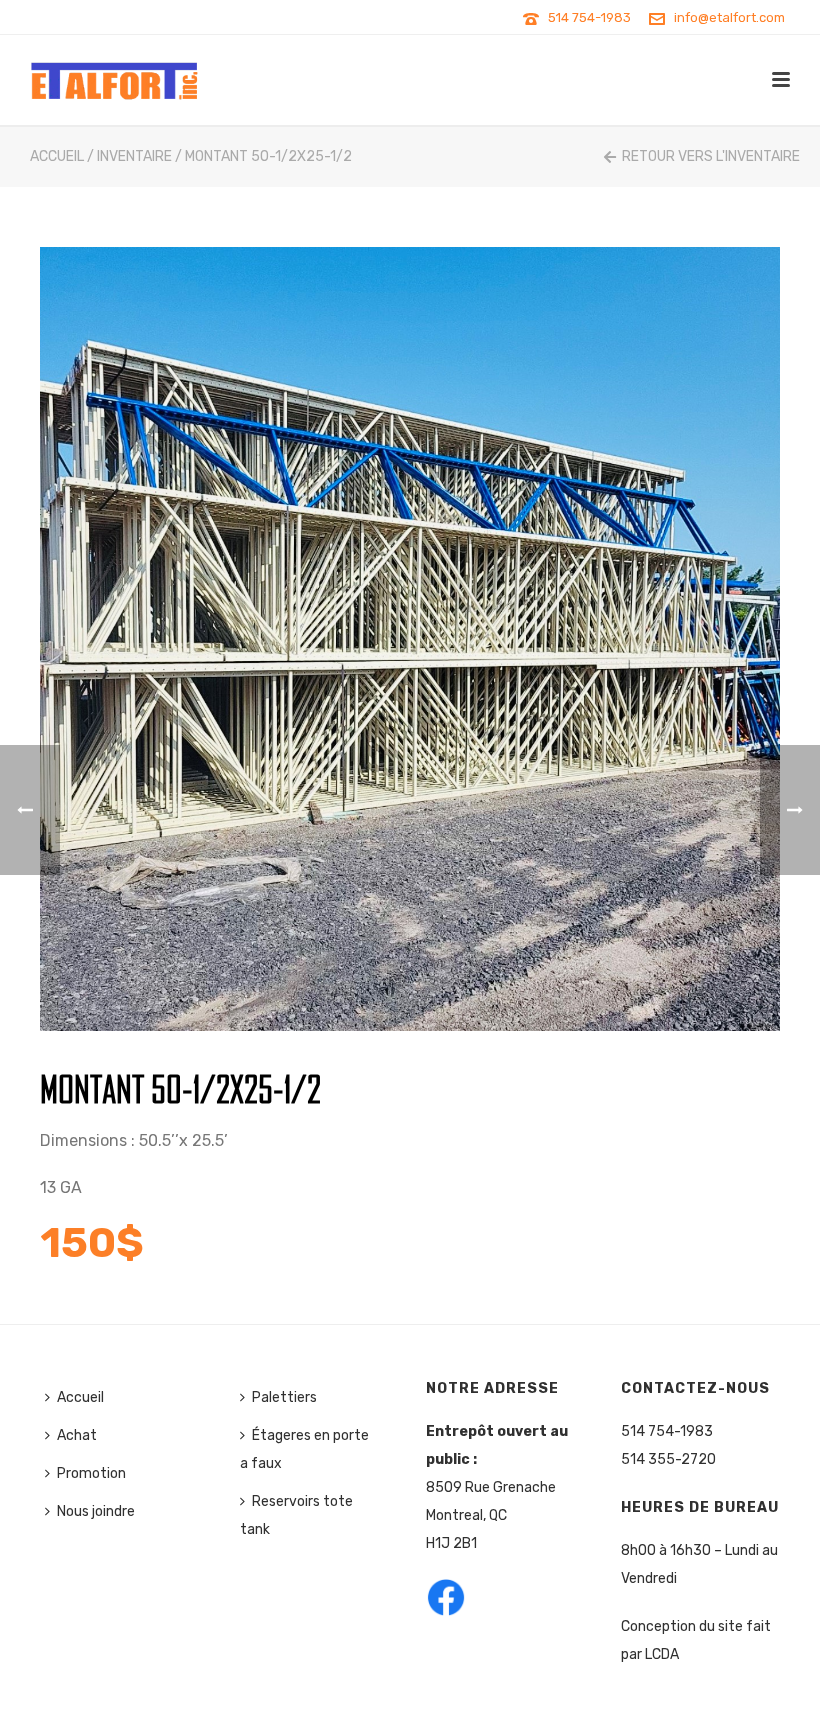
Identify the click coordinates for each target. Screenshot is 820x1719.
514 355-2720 (668, 1459)
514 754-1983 (589, 17)
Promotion (91, 1473)
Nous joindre (96, 1511)
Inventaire (134, 156)
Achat (77, 1435)
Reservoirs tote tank (296, 1515)
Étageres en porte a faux (304, 1449)
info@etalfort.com (729, 17)
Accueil (57, 156)
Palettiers (284, 1397)
